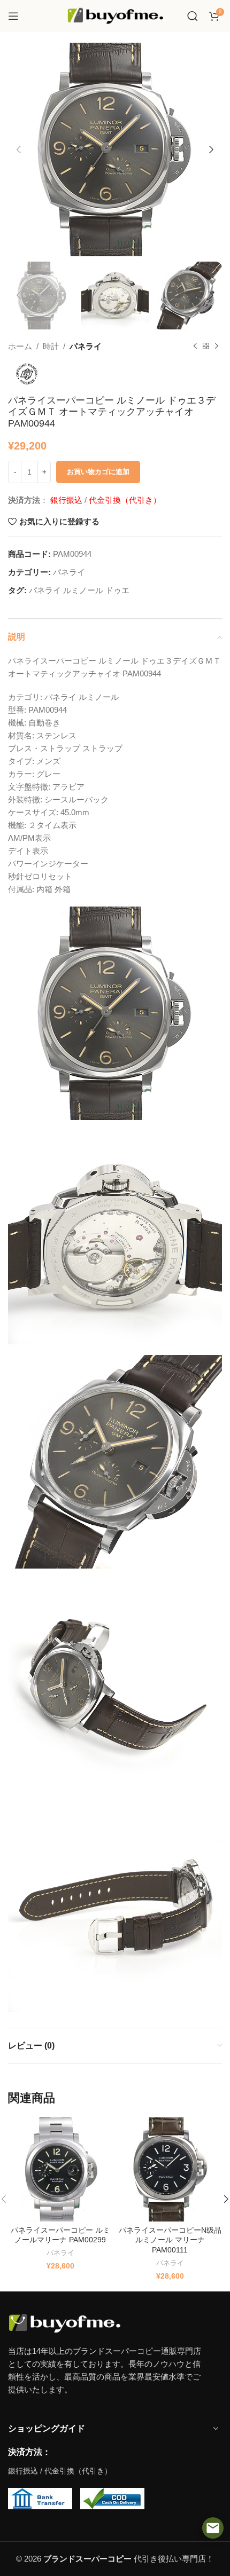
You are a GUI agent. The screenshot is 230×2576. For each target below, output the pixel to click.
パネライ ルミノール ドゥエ (79, 590)
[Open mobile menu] (13, 16)
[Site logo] (115, 15)
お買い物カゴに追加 (98, 472)
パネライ (86, 346)
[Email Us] (213, 2528)
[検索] (193, 16)
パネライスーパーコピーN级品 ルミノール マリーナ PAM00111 (170, 2240)
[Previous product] (195, 346)
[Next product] (217, 346)
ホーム (20, 346)
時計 (51, 346)
